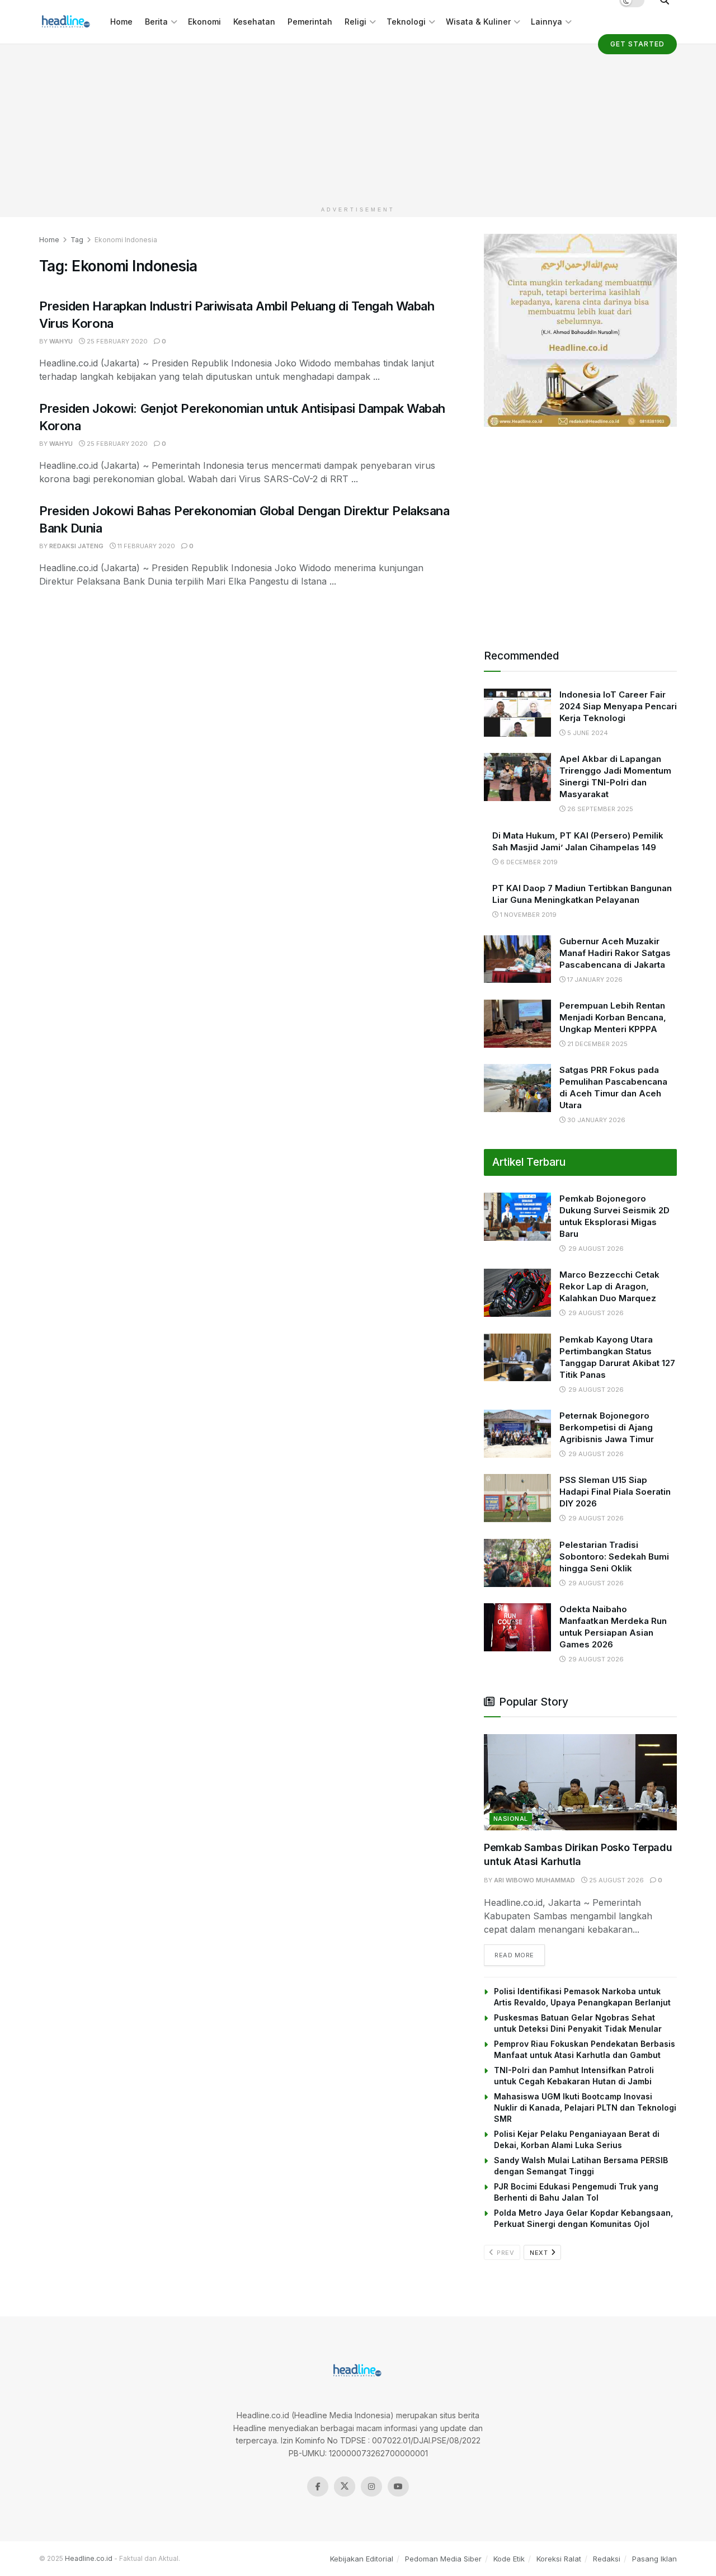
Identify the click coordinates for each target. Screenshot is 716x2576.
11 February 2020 (145, 546)
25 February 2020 (116, 341)
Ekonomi (204, 22)
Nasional (511, 1819)
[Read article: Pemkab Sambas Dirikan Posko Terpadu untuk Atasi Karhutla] (580, 1783)
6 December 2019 (528, 862)
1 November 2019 (527, 915)
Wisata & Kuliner (478, 22)
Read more (520, 1955)
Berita (156, 22)
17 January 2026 (594, 979)
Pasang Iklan (654, 2559)
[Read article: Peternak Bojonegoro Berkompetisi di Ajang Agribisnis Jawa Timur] (517, 1434)
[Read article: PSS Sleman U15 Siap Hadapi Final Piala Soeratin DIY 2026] (517, 1498)
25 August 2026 (616, 1880)
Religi (355, 22)
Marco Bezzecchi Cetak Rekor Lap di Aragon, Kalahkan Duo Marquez (609, 1286)
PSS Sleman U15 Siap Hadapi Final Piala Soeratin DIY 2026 (615, 1492)
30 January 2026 (595, 1120)
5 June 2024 (587, 733)
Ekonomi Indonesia (126, 240)
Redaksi (607, 2559)
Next (540, 2253)
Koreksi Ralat (559, 2559)
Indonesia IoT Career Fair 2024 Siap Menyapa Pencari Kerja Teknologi (618, 706)
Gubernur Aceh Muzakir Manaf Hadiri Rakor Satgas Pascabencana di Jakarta (615, 953)
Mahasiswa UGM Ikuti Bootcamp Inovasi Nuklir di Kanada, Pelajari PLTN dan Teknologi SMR (585, 2108)
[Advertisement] (358, 123)
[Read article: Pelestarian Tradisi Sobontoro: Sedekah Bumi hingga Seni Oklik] (517, 1563)
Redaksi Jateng (76, 546)
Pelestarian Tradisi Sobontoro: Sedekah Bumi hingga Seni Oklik (614, 1557)
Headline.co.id (89, 2558)
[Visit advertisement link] (580, 330)
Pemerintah (310, 22)
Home (121, 22)
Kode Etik (509, 2559)
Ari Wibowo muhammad (534, 1880)
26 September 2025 (599, 809)
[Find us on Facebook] (318, 2486)
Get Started (637, 44)
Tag (77, 240)
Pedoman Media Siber (443, 2559)
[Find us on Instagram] (371, 2486)
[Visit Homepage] (67, 22)
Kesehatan (254, 22)
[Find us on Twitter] (345, 2486)
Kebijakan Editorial (362, 2559)
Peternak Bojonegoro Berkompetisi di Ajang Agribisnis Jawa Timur (607, 1427)
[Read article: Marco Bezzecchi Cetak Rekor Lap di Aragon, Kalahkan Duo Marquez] (517, 1293)
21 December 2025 (597, 1044)
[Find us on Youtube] (398, 2486)
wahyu (61, 341)
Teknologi (406, 22)
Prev (505, 2253)
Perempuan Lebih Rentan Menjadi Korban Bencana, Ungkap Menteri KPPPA (613, 1017)
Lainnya (547, 22)
